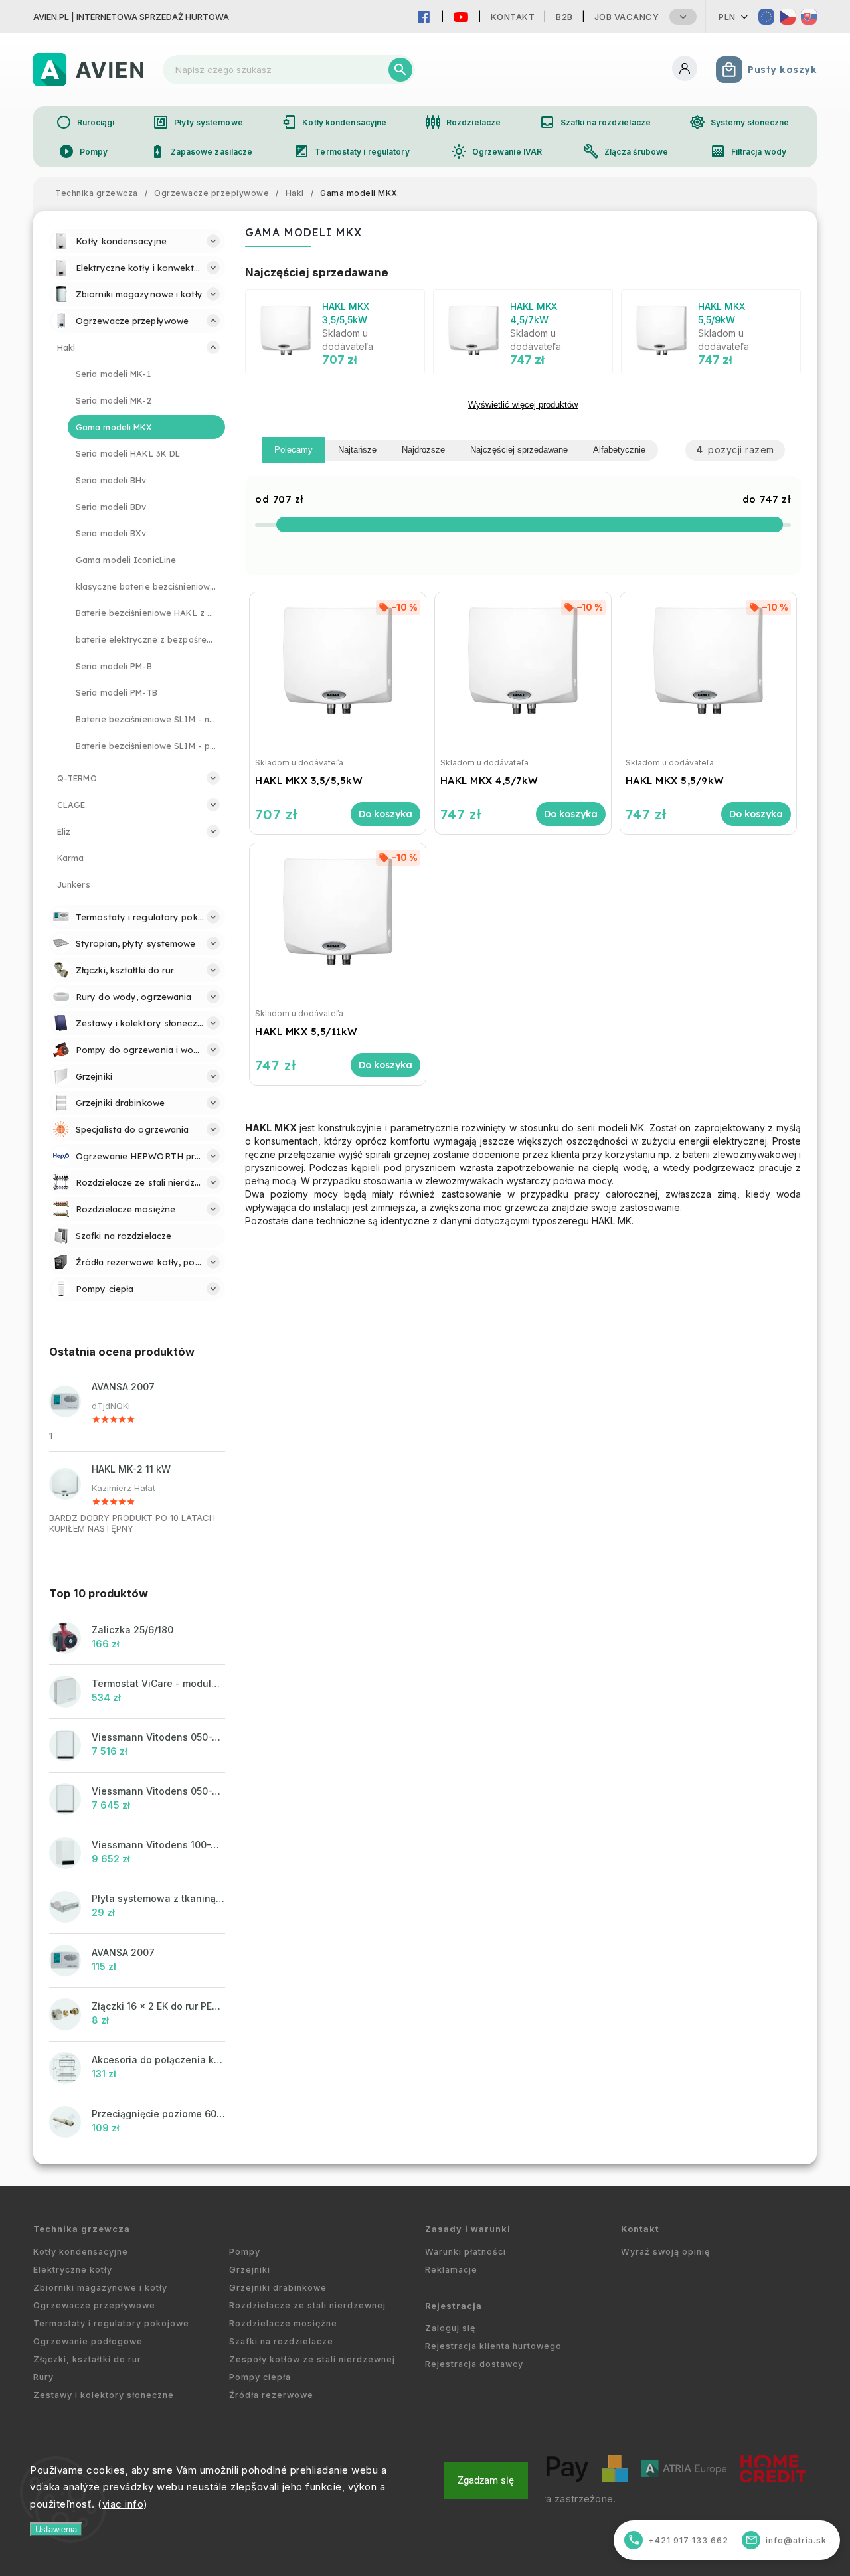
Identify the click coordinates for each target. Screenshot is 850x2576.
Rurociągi (85, 122)
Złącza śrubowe (626, 151)
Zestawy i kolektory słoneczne (104, 2395)
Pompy (83, 151)
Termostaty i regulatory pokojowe (111, 2323)
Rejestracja (454, 2306)
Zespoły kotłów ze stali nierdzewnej (312, 2359)
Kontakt (513, 17)
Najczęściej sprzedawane (519, 450)
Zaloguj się (450, 2328)
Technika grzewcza (82, 2229)
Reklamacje (451, 2270)
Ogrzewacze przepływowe (94, 2305)
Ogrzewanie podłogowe (88, 2341)
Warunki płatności (466, 2252)
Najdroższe (423, 450)
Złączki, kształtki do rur (87, 2359)
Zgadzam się (486, 2480)
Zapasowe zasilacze (201, 151)
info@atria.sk (786, 2540)
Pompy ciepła (260, 2377)
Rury (43, 2377)
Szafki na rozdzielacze (595, 122)
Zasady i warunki (468, 2229)
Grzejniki (250, 2270)
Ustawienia (56, 2529)
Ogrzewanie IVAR (497, 151)
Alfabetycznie (619, 450)
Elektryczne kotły (73, 2270)
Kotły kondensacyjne (334, 122)
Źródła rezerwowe (271, 2395)
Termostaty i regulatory (351, 151)
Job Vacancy (627, 17)
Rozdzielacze (463, 122)
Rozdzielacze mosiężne (283, 2323)
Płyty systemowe (198, 122)
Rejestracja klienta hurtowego (493, 2346)
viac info (123, 2504)
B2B (564, 17)
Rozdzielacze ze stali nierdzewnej (307, 2305)
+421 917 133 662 (678, 2540)
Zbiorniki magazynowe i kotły (100, 2288)
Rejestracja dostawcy (474, 2364)
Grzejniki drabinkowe (278, 2288)
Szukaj (400, 70)
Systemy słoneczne (739, 122)
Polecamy (294, 450)
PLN (727, 17)
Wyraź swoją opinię (665, 2252)
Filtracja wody (748, 151)
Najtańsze (357, 450)
